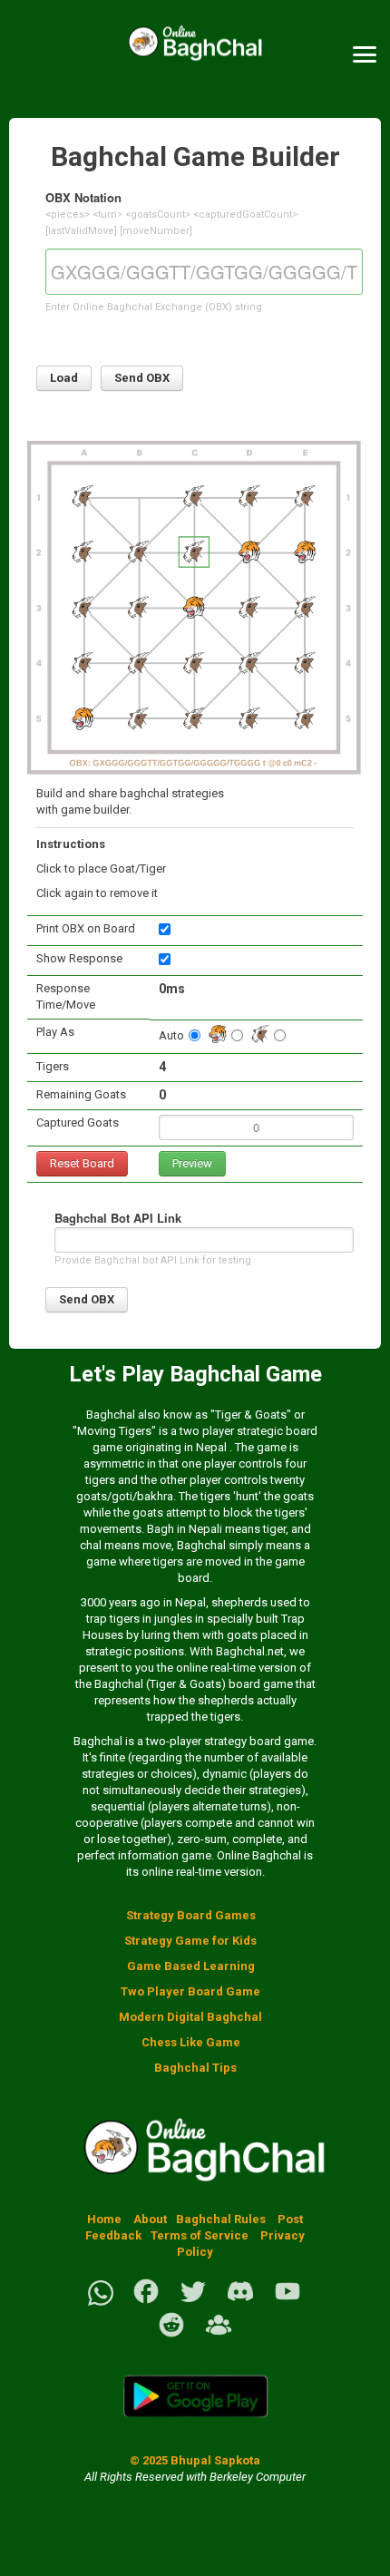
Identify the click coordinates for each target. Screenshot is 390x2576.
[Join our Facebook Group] (219, 2335)
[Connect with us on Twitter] (193, 2302)
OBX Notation (83, 197)
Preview (192, 1163)
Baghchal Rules (221, 2219)
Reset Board (82, 1163)
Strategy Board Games (191, 1915)
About (150, 2219)
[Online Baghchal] (195, 55)
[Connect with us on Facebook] (146, 2302)
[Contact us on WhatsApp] (101, 2302)
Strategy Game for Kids (190, 1941)
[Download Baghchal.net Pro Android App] (195, 2428)
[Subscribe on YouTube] (288, 2302)
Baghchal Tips (195, 2068)
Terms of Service (201, 2235)
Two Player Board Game (190, 1991)
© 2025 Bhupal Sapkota (195, 2460)
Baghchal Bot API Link (118, 1218)
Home (104, 2219)
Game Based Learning (191, 1966)
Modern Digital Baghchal (190, 2017)
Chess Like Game (191, 2042)
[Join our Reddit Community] (171, 2335)
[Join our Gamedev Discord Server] (240, 2302)
